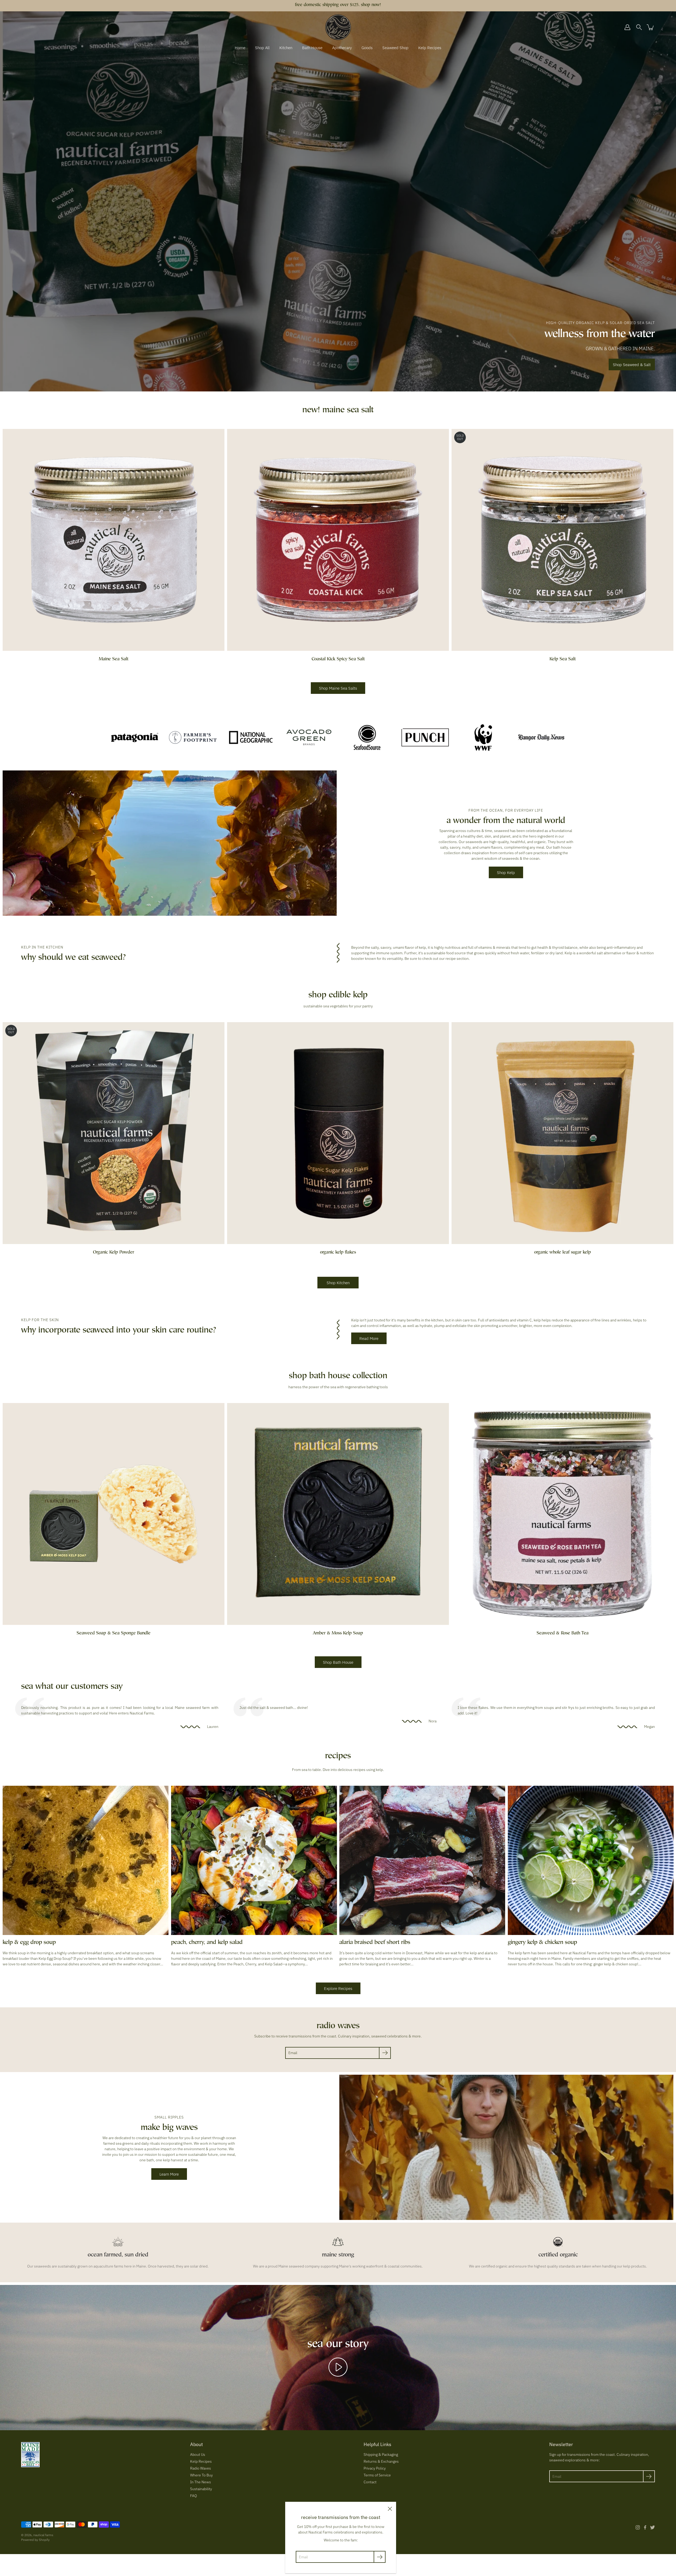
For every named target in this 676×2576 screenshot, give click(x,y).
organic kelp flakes (338, 1253)
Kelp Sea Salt (563, 659)
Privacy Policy (375, 2468)
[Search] (639, 27)
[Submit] (385, 2053)
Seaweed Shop (395, 48)
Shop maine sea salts (338, 688)
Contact (370, 2482)
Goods (367, 48)
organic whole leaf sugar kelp (563, 1253)
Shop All (262, 48)
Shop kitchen (338, 1283)
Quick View (114, 540)
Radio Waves (201, 2468)
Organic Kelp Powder (114, 1253)
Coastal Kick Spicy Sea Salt (338, 659)
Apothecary (342, 48)
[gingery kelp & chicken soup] (591, 1860)
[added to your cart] (651, 27)
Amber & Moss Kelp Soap (338, 1633)
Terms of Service (377, 2475)
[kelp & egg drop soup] (86, 1860)
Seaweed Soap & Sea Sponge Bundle (114, 1633)
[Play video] (338, 2367)
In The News (201, 2482)
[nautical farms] (338, 27)
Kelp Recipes (430, 48)
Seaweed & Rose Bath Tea (563, 1633)
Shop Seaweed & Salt (632, 364)
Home (240, 48)
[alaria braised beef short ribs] (422, 1860)
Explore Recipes (338, 1988)
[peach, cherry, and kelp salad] (254, 1860)
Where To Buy (201, 2475)
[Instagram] (638, 2527)
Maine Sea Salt (114, 659)
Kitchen (286, 48)
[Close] (390, 2508)
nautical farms (43, 2535)
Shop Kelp (506, 872)
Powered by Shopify (35, 2540)
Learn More (169, 2174)
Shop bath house (338, 1662)
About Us (198, 2455)
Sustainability (201, 2489)
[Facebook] (645, 2527)
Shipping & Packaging (381, 2455)
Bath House (312, 48)
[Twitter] (652, 2527)
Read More (369, 1338)
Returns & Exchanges (381, 2461)
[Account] (627, 27)
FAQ (194, 2496)
